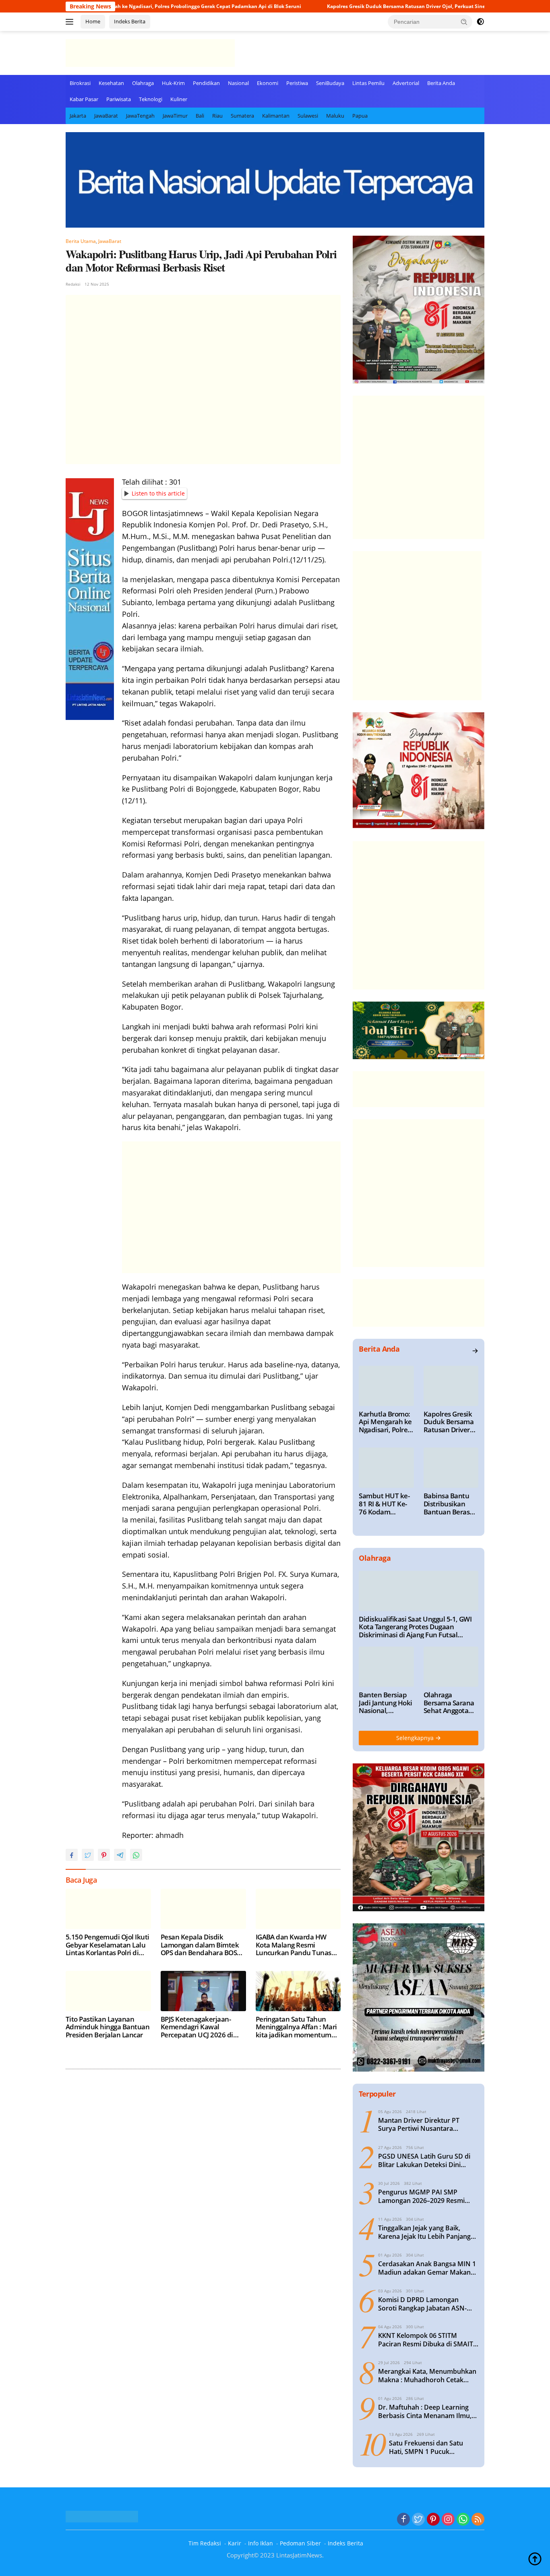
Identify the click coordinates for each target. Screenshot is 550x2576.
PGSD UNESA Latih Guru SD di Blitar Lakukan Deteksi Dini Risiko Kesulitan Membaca (424, 2161)
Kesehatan (111, 83)
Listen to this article (158, 493)
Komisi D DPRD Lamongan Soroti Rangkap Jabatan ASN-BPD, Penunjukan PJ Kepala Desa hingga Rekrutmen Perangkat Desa (428, 2304)
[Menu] (71, 22)
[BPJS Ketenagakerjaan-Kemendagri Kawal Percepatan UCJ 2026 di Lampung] (203, 1991)
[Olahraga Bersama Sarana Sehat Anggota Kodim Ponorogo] (451, 1667)
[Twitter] (418, 2520)
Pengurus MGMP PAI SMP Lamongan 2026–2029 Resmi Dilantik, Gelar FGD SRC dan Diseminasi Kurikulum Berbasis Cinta (426, 2196)
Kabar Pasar (84, 99)
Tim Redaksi (205, 2543)
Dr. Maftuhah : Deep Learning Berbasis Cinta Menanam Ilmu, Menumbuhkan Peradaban (425, 2412)
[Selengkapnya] (475, 1351)
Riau (217, 116)
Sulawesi (308, 116)
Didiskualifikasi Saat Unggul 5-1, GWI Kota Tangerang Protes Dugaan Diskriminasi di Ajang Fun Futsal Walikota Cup (415, 1627)
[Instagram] (448, 2520)
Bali (200, 116)
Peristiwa (297, 83)
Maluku (335, 116)
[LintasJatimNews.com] (150, 52)
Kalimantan (276, 116)
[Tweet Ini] (88, 1855)
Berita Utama (81, 241)
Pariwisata (119, 99)
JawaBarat (106, 116)
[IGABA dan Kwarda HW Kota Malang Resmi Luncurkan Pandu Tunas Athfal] (298, 1909)
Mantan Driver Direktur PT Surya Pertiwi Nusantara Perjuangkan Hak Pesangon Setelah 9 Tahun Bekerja (420, 2125)
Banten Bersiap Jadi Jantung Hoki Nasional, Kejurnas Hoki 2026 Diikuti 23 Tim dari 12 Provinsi (385, 1703)
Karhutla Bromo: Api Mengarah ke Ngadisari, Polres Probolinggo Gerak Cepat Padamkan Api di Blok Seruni (385, 1422)
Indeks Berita (130, 21)
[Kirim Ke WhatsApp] (136, 1855)
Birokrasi (80, 83)
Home (93, 21)
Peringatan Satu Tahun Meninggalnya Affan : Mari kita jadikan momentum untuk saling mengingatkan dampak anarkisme (296, 2027)
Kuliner (179, 99)
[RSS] (478, 2520)
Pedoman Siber (300, 2543)
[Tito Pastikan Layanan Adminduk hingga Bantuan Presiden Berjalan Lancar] (108, 1991)
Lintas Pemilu (368, 83)
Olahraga (143, 83)
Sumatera (242, 116)
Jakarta (78, 116)
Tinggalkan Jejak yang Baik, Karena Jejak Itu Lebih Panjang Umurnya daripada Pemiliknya (425, 2232)
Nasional (238, 83)
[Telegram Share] (120, 1855)
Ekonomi (268, 83)
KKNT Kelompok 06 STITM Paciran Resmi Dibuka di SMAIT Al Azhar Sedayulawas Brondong (428, 2340)
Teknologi (151, 99)
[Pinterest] (433, 2520)
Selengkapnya (416, 1738)
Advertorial (406, 83)
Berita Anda (441, 83)
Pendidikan (206, 83)
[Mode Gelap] (480, 22)
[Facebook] (403, 2520)
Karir (235, 2543)
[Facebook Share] (72, 1855)
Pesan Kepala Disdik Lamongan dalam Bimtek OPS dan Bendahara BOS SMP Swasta (200, 1945)
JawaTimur (175, 116)
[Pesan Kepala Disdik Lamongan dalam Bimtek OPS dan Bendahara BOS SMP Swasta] (203, 1909)
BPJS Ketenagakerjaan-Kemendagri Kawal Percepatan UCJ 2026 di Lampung (197, 2027)
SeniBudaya (330, 83)
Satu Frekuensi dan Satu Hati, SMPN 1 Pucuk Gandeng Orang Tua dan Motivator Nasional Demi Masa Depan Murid (427, 2447)
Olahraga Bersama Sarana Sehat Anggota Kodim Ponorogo (449, 1703)
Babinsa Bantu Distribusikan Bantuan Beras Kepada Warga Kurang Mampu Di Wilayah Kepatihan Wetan (448, 1504)
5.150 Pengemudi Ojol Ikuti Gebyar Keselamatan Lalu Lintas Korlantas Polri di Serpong (108, 1945)
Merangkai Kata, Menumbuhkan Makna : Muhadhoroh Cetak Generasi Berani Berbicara (427, 2376)
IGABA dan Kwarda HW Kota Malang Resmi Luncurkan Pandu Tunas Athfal (294, 1945)
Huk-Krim (173, 83)
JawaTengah (140, 116)
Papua (360, 116)
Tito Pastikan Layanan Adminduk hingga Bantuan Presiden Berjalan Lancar (108, 2027)
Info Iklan (261, 2543)
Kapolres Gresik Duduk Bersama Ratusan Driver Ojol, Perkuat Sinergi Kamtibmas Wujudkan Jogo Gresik (377, 6)
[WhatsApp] (463, 2520)
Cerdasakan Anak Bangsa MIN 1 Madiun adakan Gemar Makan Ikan (427, 2268)
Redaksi (73, 284)
